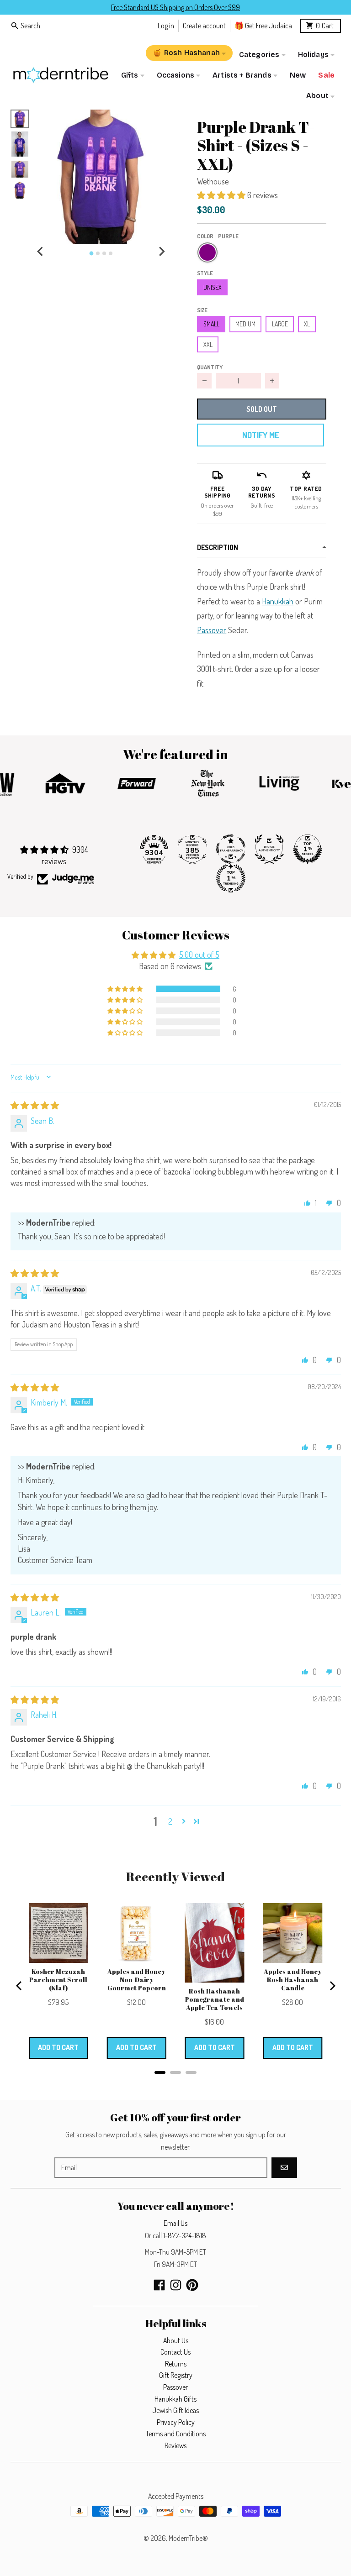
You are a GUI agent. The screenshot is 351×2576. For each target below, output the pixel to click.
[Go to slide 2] (98, 253)
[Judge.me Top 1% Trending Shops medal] (231, 878)
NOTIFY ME (261, 435)
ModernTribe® (188, 2538)
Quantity (210, 367)
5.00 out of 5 (199, 955)
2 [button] (170, 1821)
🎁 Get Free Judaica (263, 25)
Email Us (175, 2223)
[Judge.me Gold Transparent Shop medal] (231, 849)
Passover (212, 630)
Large (280, 324)
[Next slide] (161, 252)
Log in (166, 25)
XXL (208, 344)
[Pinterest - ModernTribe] (192, 2285)
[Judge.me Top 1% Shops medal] (308, 849)
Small (211, 324)
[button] (101, 177)
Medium (245, 324)
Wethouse (213, 181)
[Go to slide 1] (91, 253)
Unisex (213, 287)
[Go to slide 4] (111, 253)
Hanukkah (278, 601)
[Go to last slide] (41, 252)
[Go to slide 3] (104, 253)
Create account (204, 25)
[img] (35, 1105)
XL (307, 324)
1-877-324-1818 (185, 2235)
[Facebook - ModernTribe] (159, 2285)
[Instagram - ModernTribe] (176, 2285)
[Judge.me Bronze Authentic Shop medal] (269, 849)
